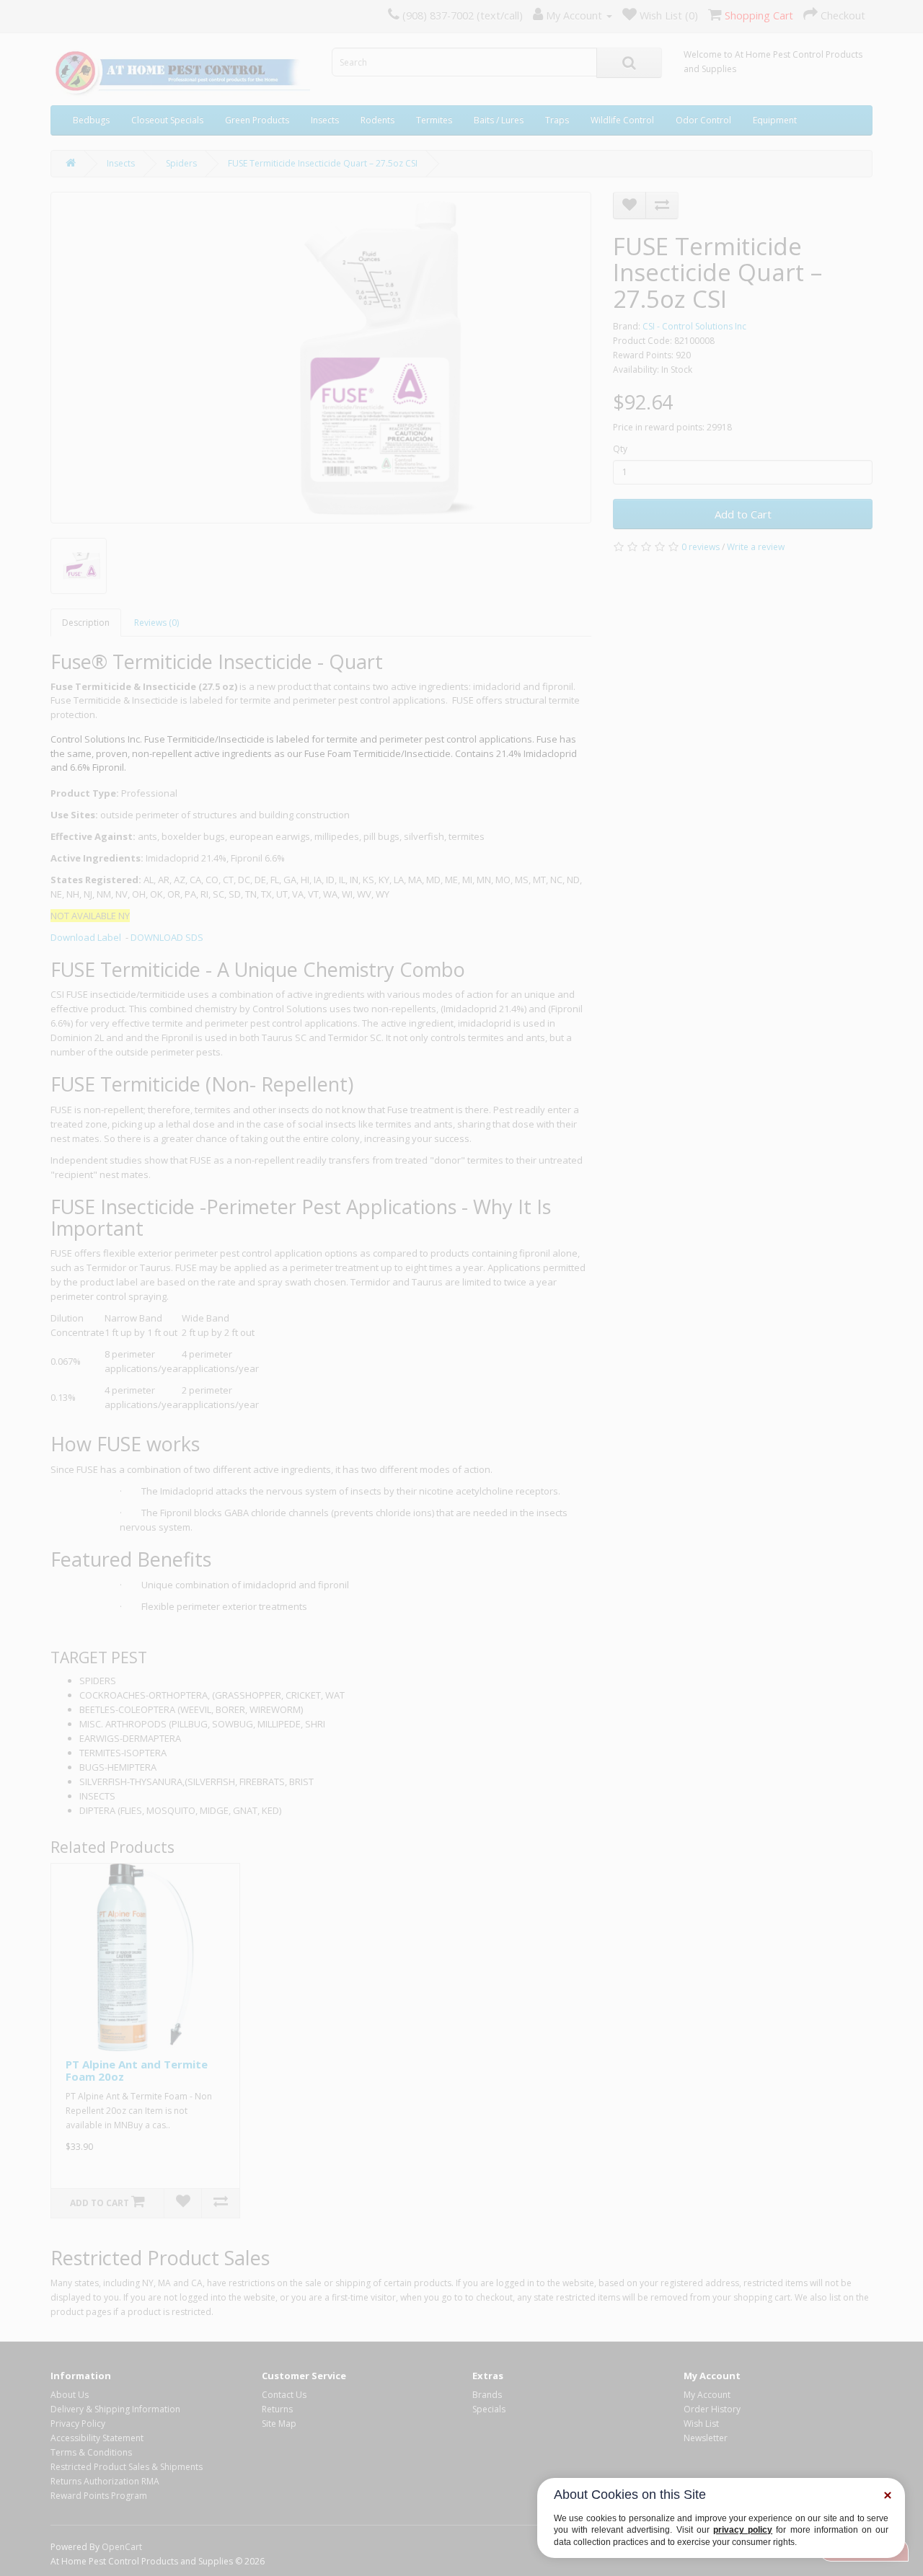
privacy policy (743, 2530)
